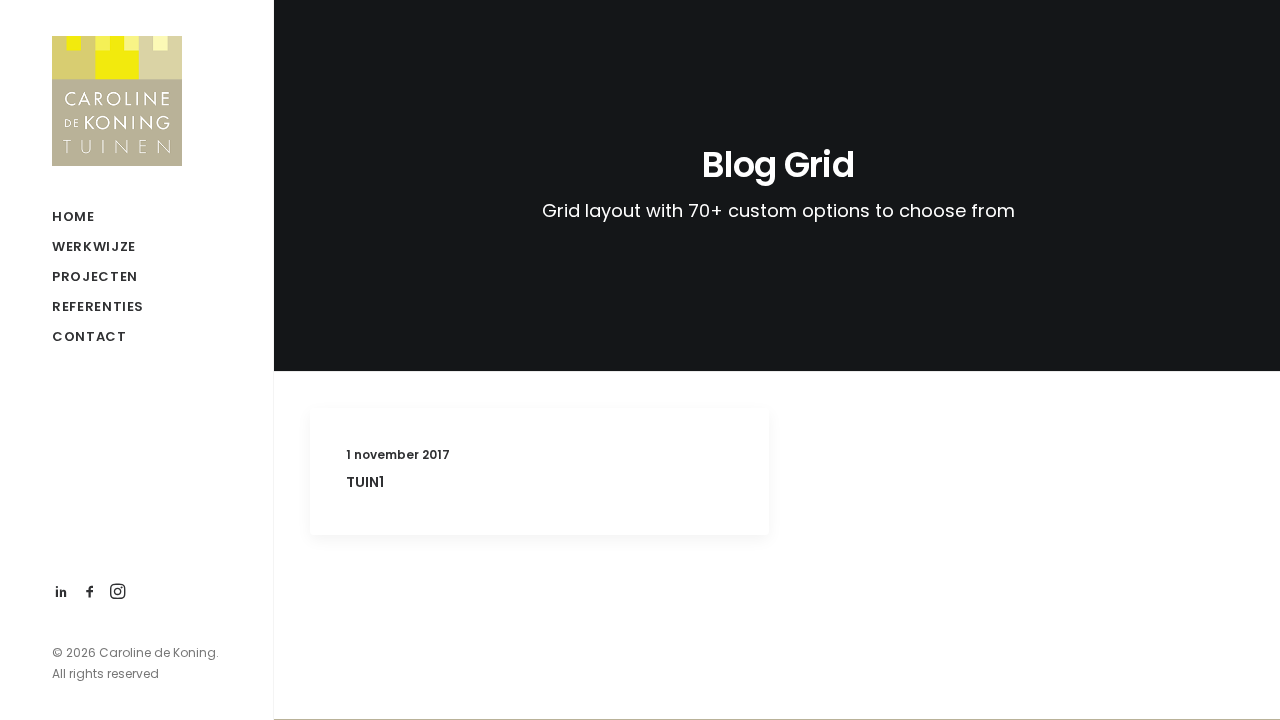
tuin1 (365, 482)
